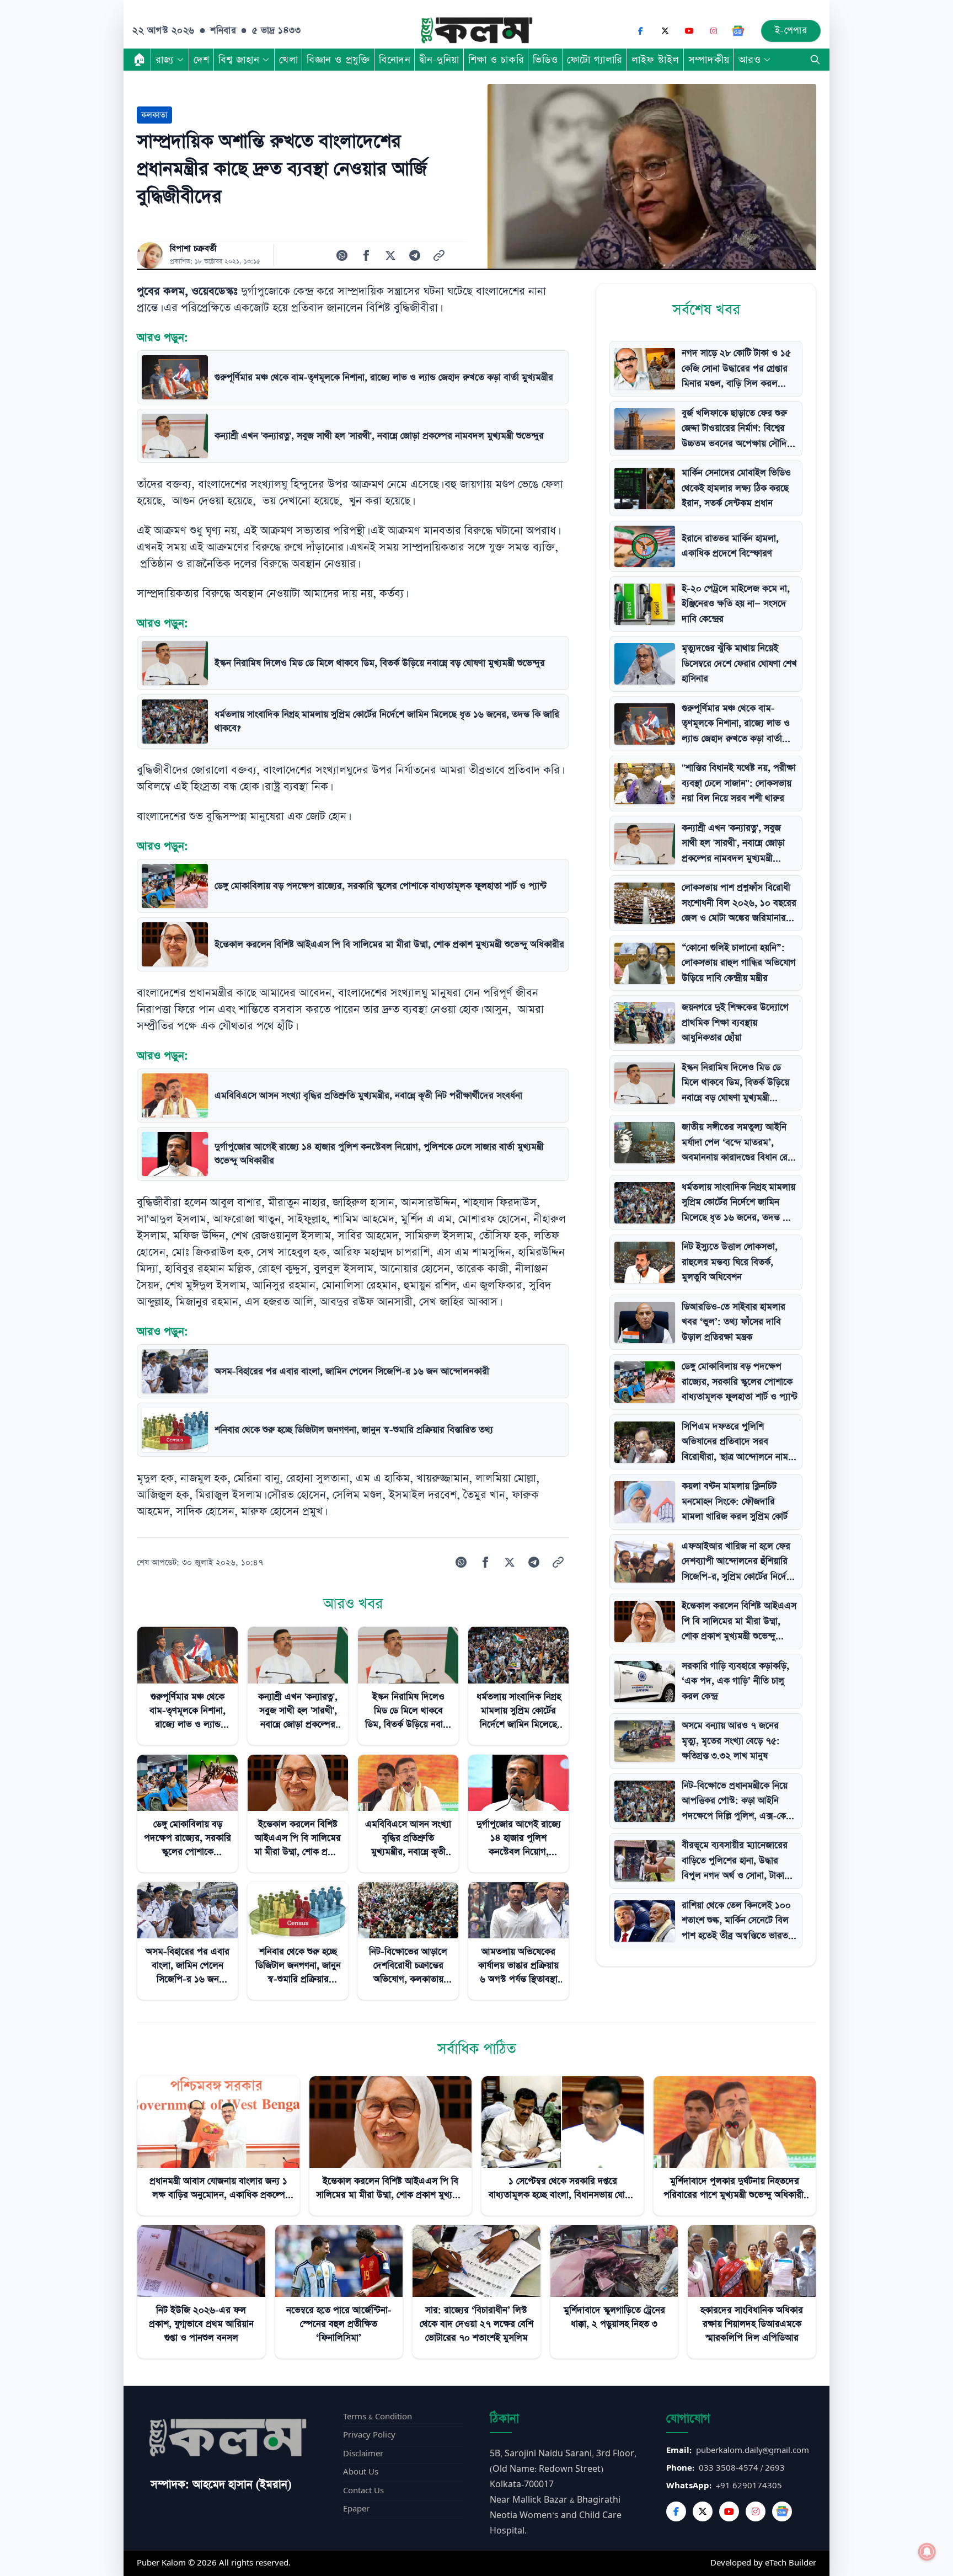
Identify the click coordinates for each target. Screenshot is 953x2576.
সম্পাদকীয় (709, 60)
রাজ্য (165, 60)
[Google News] (738, 31)
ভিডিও (545, 60)
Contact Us (363, 2491)
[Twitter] (703, 2511)
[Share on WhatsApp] (342, 255)
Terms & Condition (378, 2417)
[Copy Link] (439, 255)
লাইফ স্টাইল (655, 60)
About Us (361, 2472)
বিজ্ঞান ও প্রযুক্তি (338, 60)
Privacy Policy (369, 2435)
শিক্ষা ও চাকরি (496, 60)
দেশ (202, 60)
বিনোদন (395, 60)
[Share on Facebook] (366, 255)
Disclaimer (363, 2454)
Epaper (356, 2509)
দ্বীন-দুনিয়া (439, 60)
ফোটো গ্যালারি (595, 60)
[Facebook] (641, 31)
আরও (750, 60)
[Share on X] (390, 255)
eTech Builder (791, 2563)
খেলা (288, 60)
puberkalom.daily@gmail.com (753, 2451)
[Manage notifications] (927, 2552)
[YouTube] (689, 31)
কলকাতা (154, 115)
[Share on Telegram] (415, 255)
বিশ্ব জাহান (239, 60)
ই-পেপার (791, 31)
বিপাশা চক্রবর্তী (193, 249)
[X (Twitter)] (665, 31)
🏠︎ (140, 60)
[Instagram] (714, 31)
